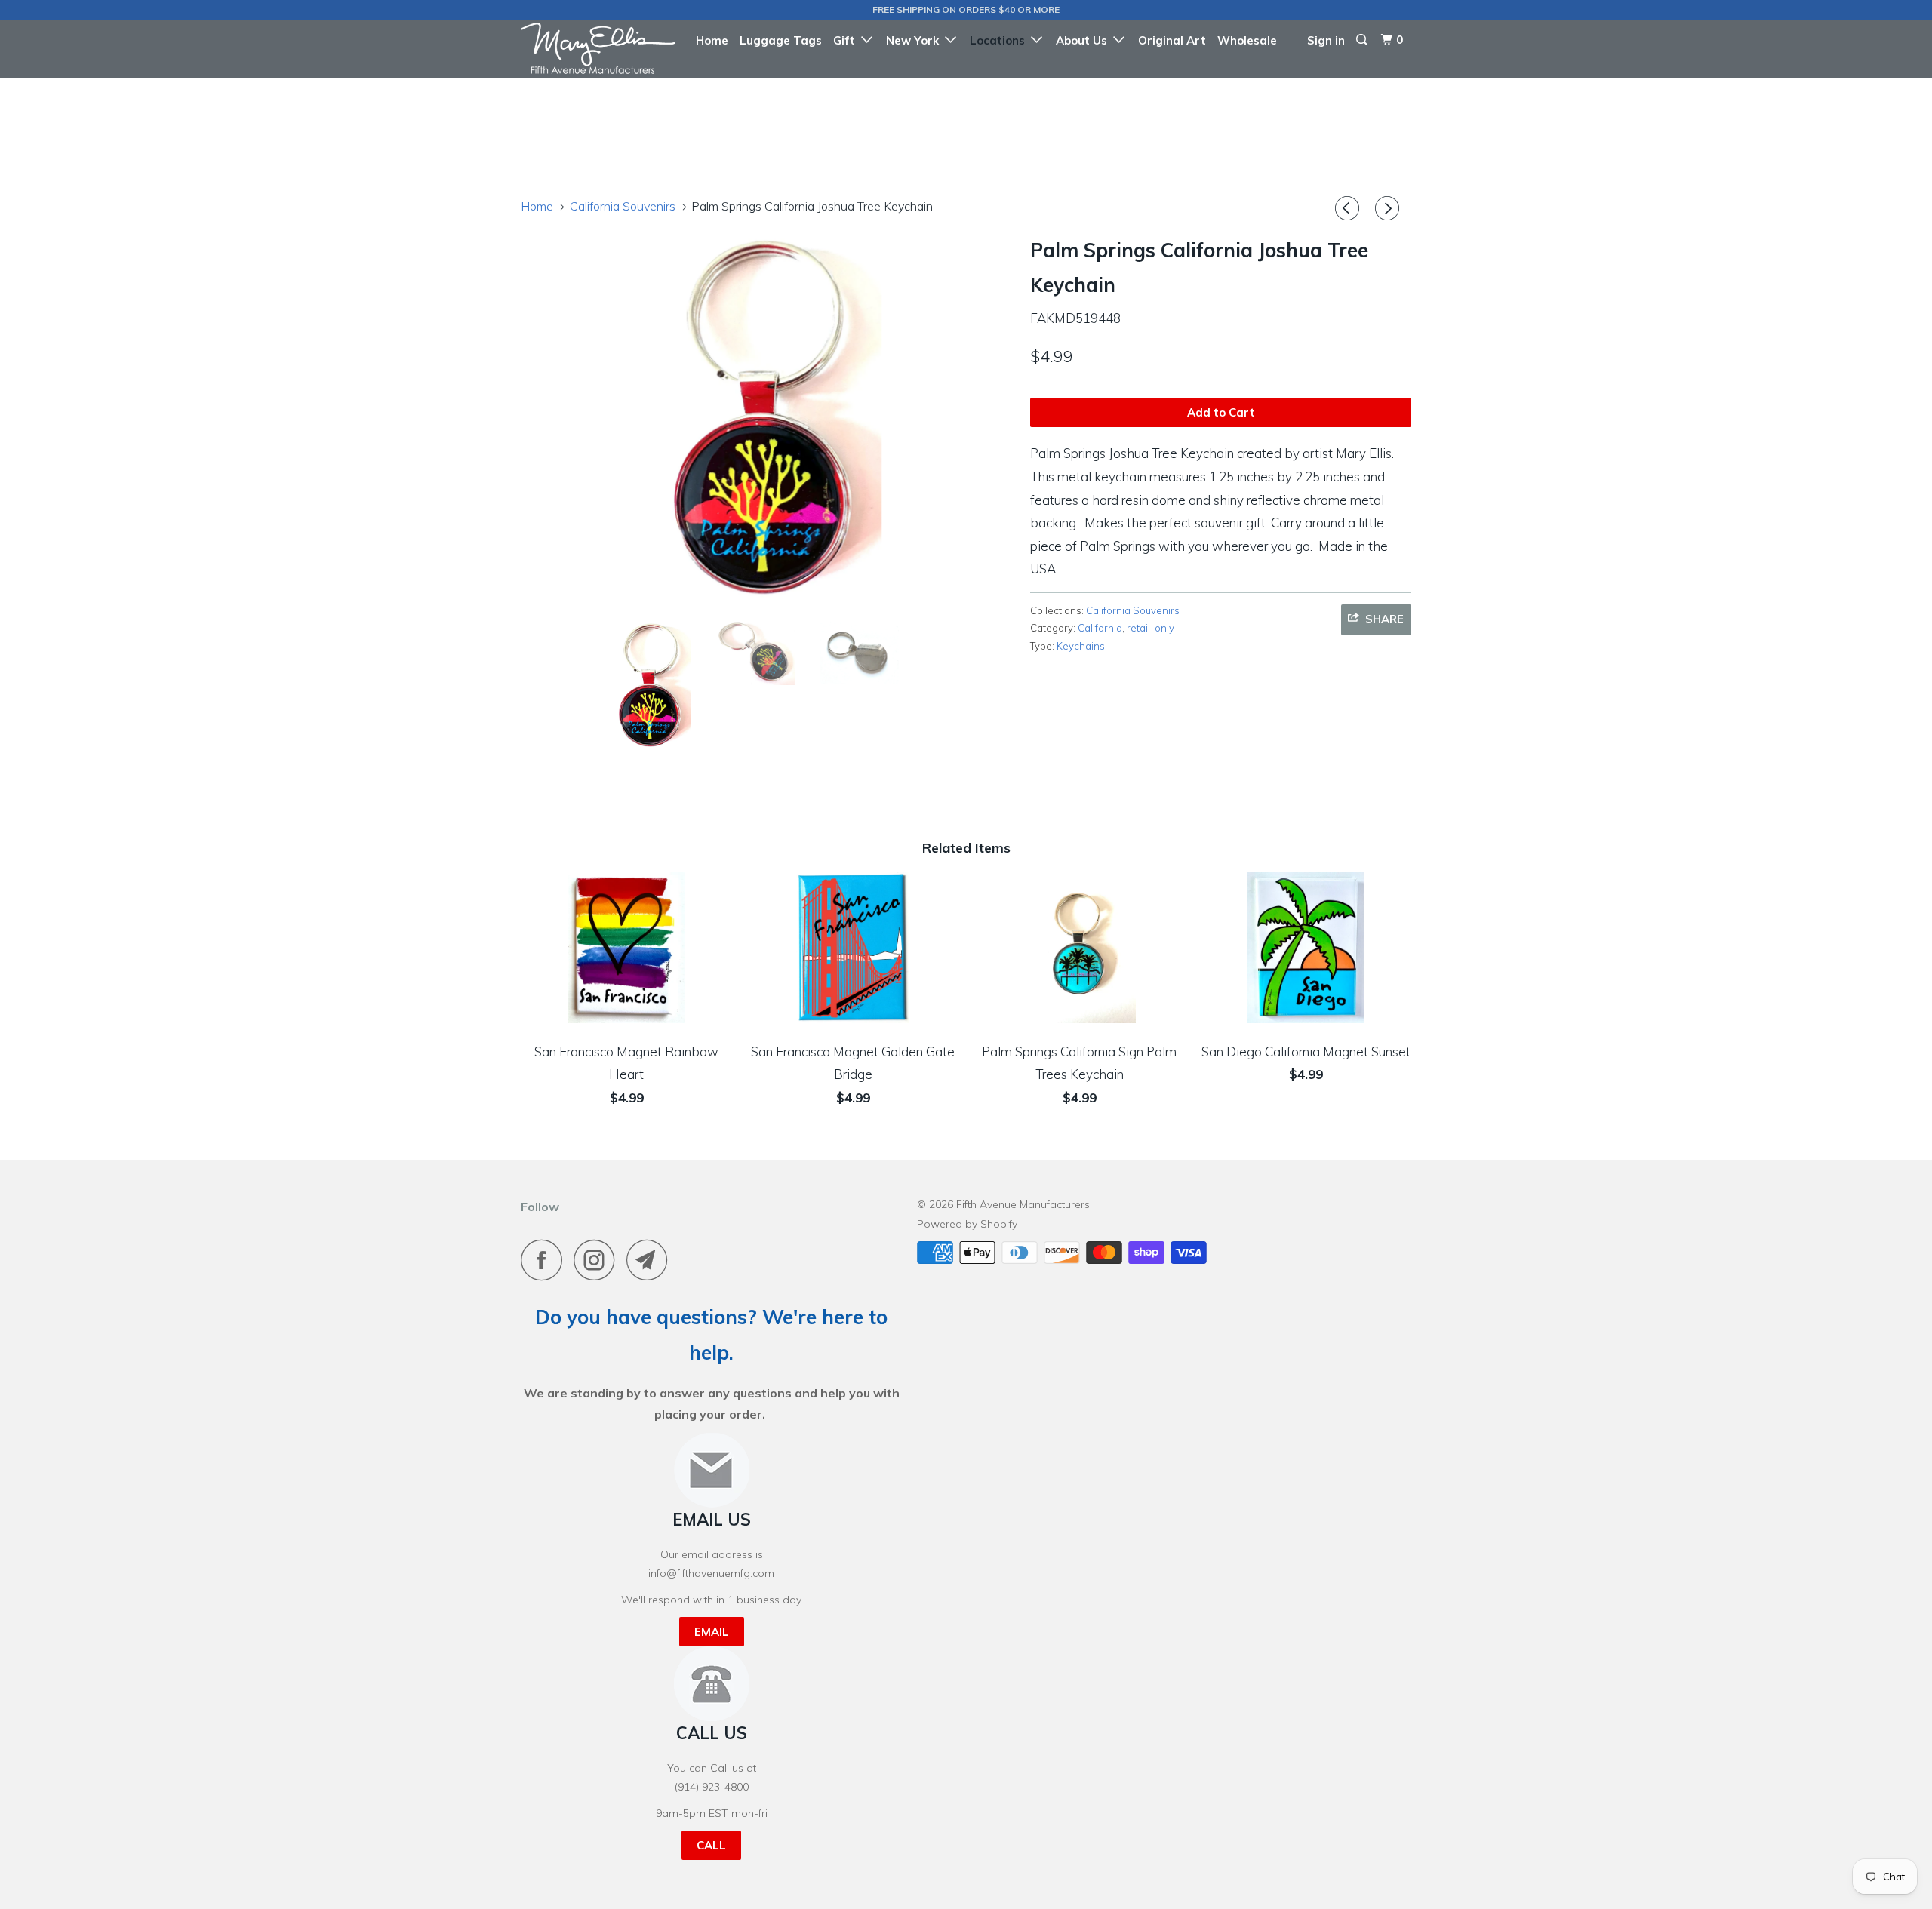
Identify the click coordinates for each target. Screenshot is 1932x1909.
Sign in (1326, 40)
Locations (1000, 40)
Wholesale (1247, 40)
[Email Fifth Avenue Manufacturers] (651, 1260)
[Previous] (1349, 209)
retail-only (1151, 628)
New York (915, 40)
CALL (711, 1845)
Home (712, 40)
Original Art (1172, 40)
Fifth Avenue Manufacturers (1023, 1204)
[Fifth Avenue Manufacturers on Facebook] (546, 1260)
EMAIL (712, 1632)
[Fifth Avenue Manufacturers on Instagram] (598, 1260)
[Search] (1363, 40)
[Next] (1389, 209)
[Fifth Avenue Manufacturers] (598, 48)
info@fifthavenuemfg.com (711, 1573)
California (1100, 628)
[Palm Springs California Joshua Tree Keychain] (768, 420)
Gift (847, 40)
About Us (1084, 40)
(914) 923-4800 (712, 1787)
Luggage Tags (781, 40)
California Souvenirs (1133, 610)
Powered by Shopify (967, 1224)
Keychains (1081, 646)
